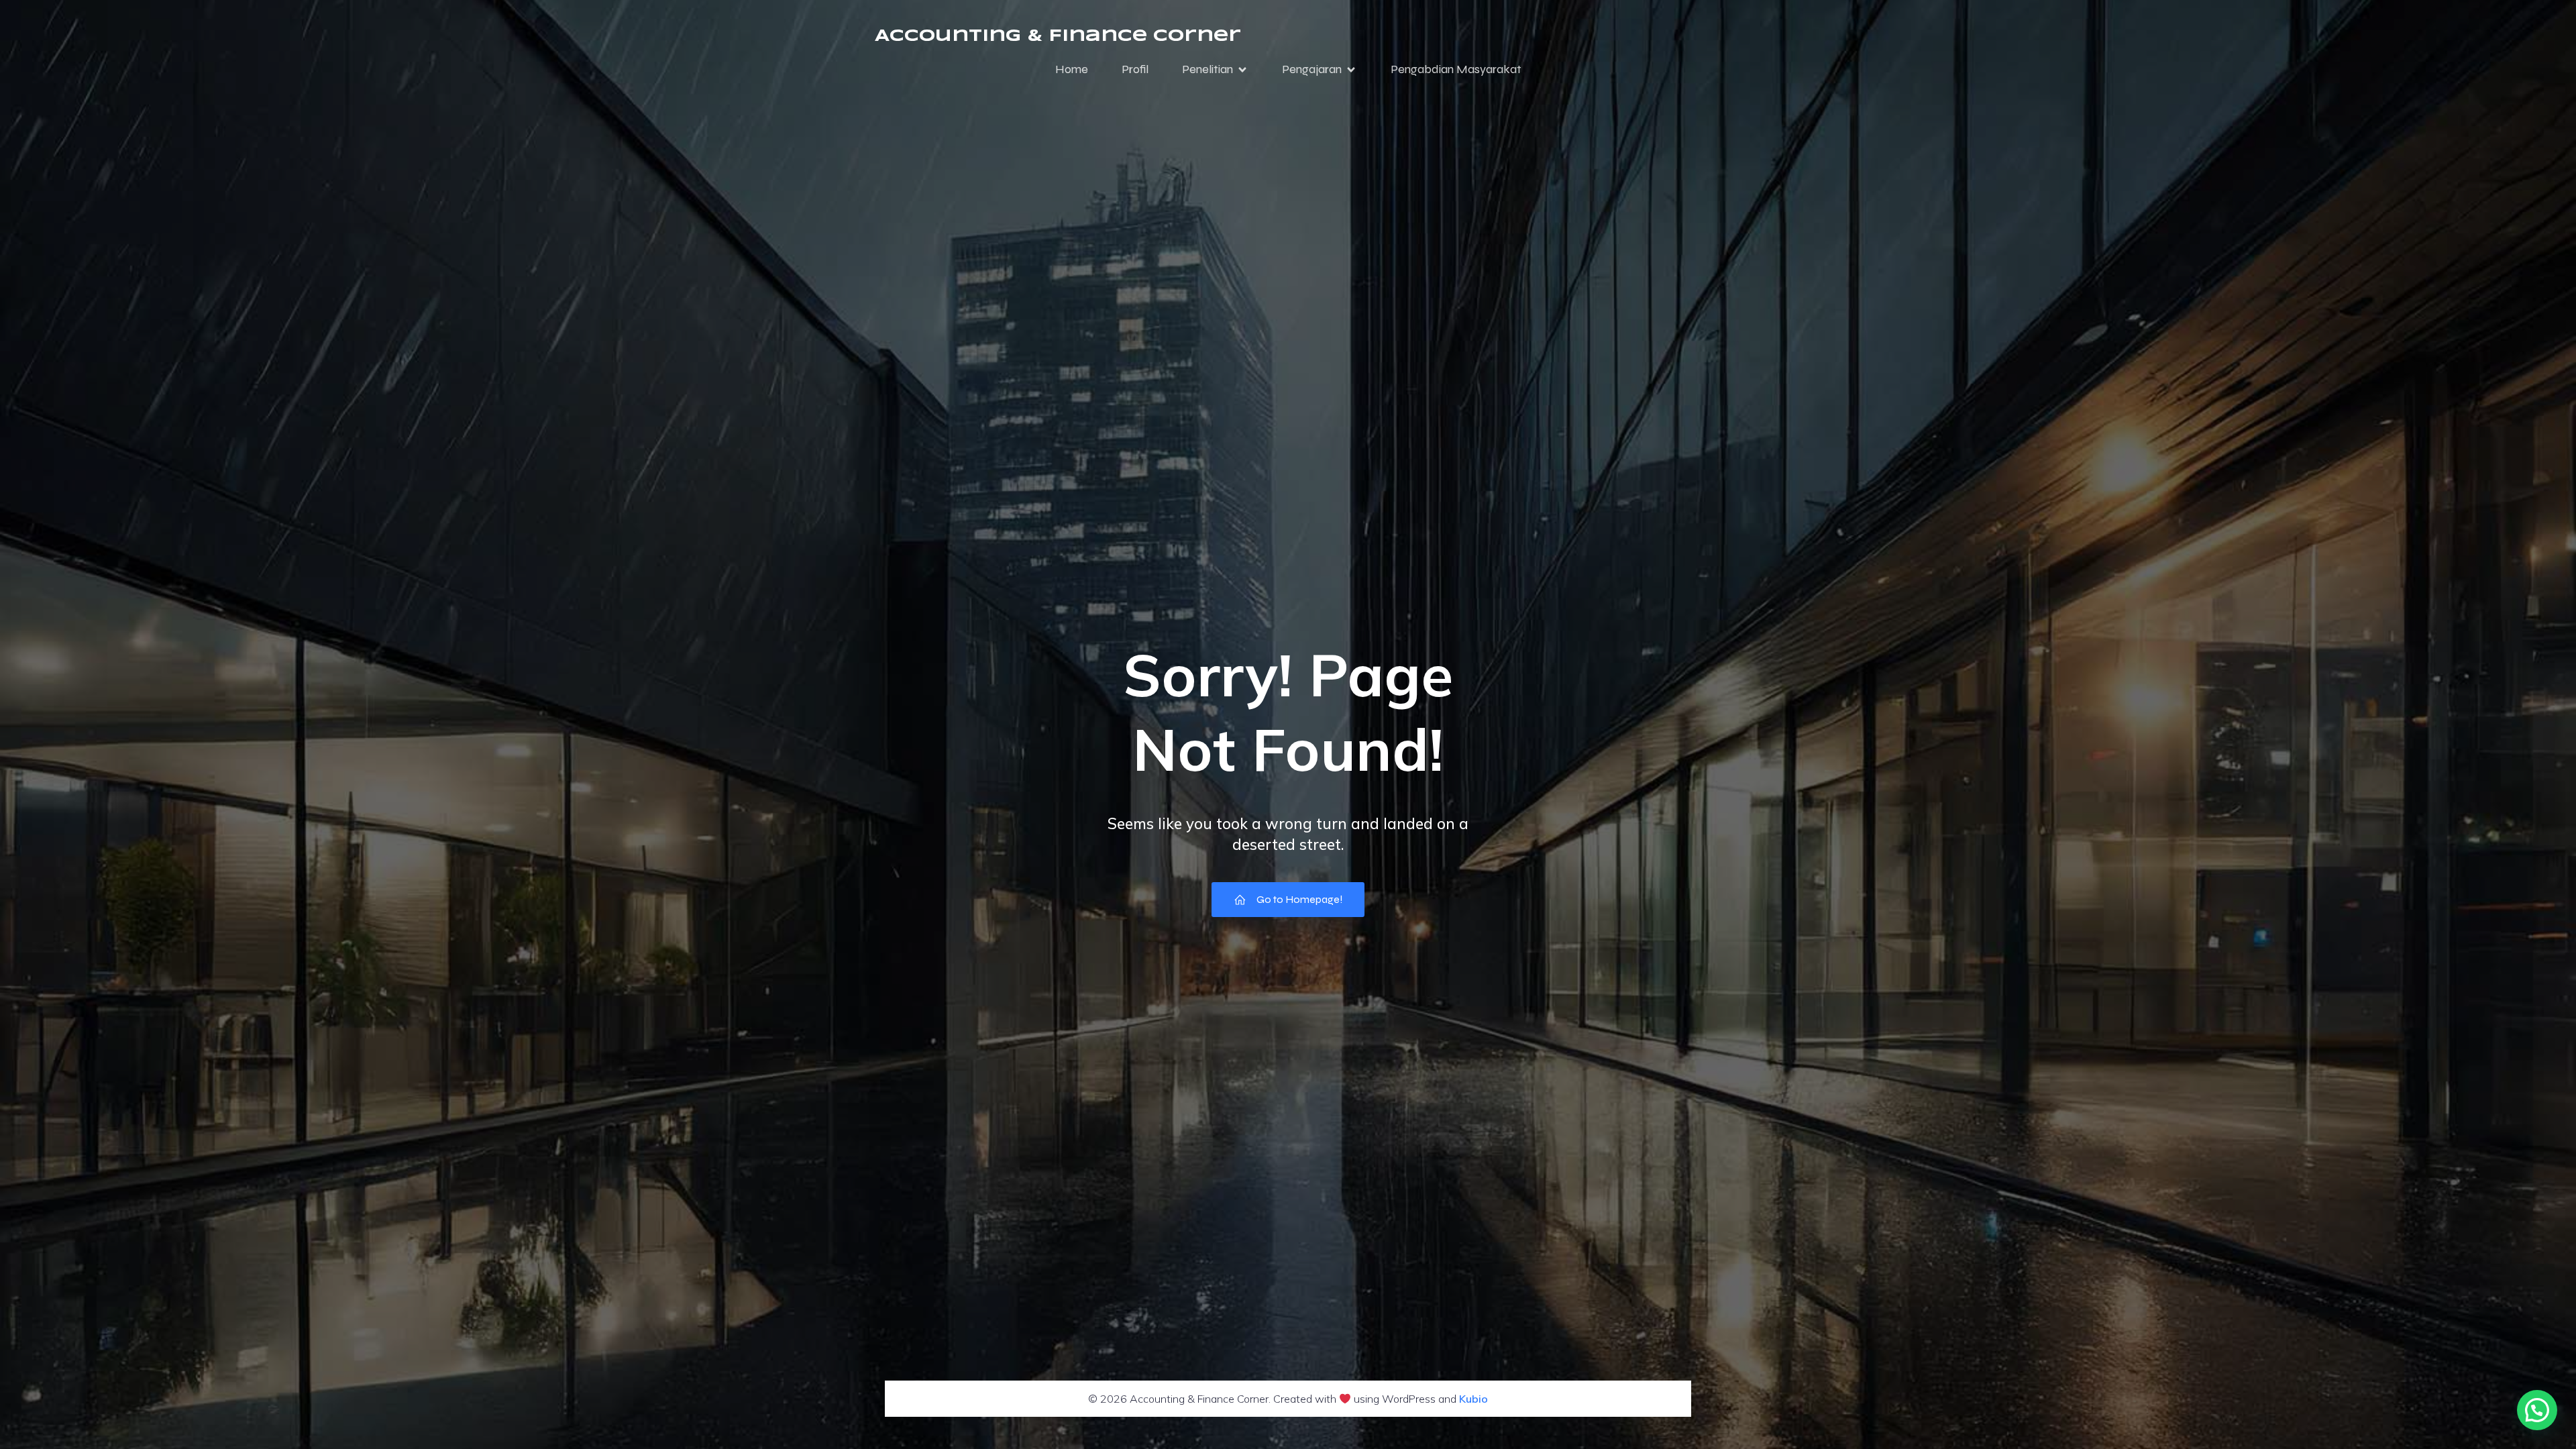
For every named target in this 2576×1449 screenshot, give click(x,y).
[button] (2537, 1410)
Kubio (1473, 1399)
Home (1072, 69)
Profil (1135, 69)
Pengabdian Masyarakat (1456, 69)
